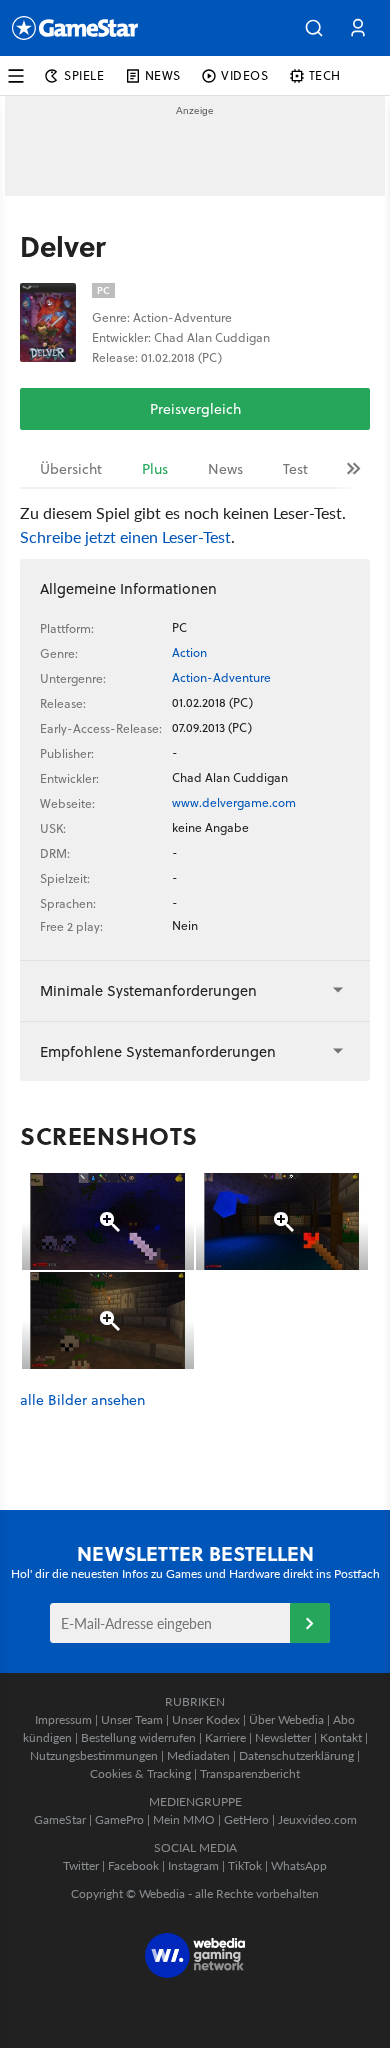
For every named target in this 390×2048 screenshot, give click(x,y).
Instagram (193, 1865)
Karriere (225, 1737)
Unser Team (132, 1719)
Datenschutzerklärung (296, 1755)
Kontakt (341, 1737)
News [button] (163, 75)
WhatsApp (299, 1865)
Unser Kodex (206, 1719)
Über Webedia (286, 1719)
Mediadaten (198, 1755)
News (225, 469)
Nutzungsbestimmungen (94, 1755)
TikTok (245, 1865)
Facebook (133, 1865)
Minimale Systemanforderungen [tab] (148, 990)
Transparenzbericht (250, 1773)
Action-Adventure (221, 677)
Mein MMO (184, 1819)
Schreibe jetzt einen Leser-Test (125, 536)
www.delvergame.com (234, 802)
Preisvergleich (195, 409)
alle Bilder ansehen (82, 1400)
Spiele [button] (84, 75)
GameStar (60, 1819)
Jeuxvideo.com (317, 1819)
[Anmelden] (310, 1623)
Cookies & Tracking (140, 1773)
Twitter (81, 1865)
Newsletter (283, 1737)
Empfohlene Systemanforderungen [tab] (158, 1051)
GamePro (119, 1819)
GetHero (246, 1819)
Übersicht (71, 469)
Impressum (63, 1719)
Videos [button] (245, 75)
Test (295, 469)
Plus (155, 469)
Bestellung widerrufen (138, 1737)
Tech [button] (325, 75)
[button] (314, 28)
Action (189, 652)
